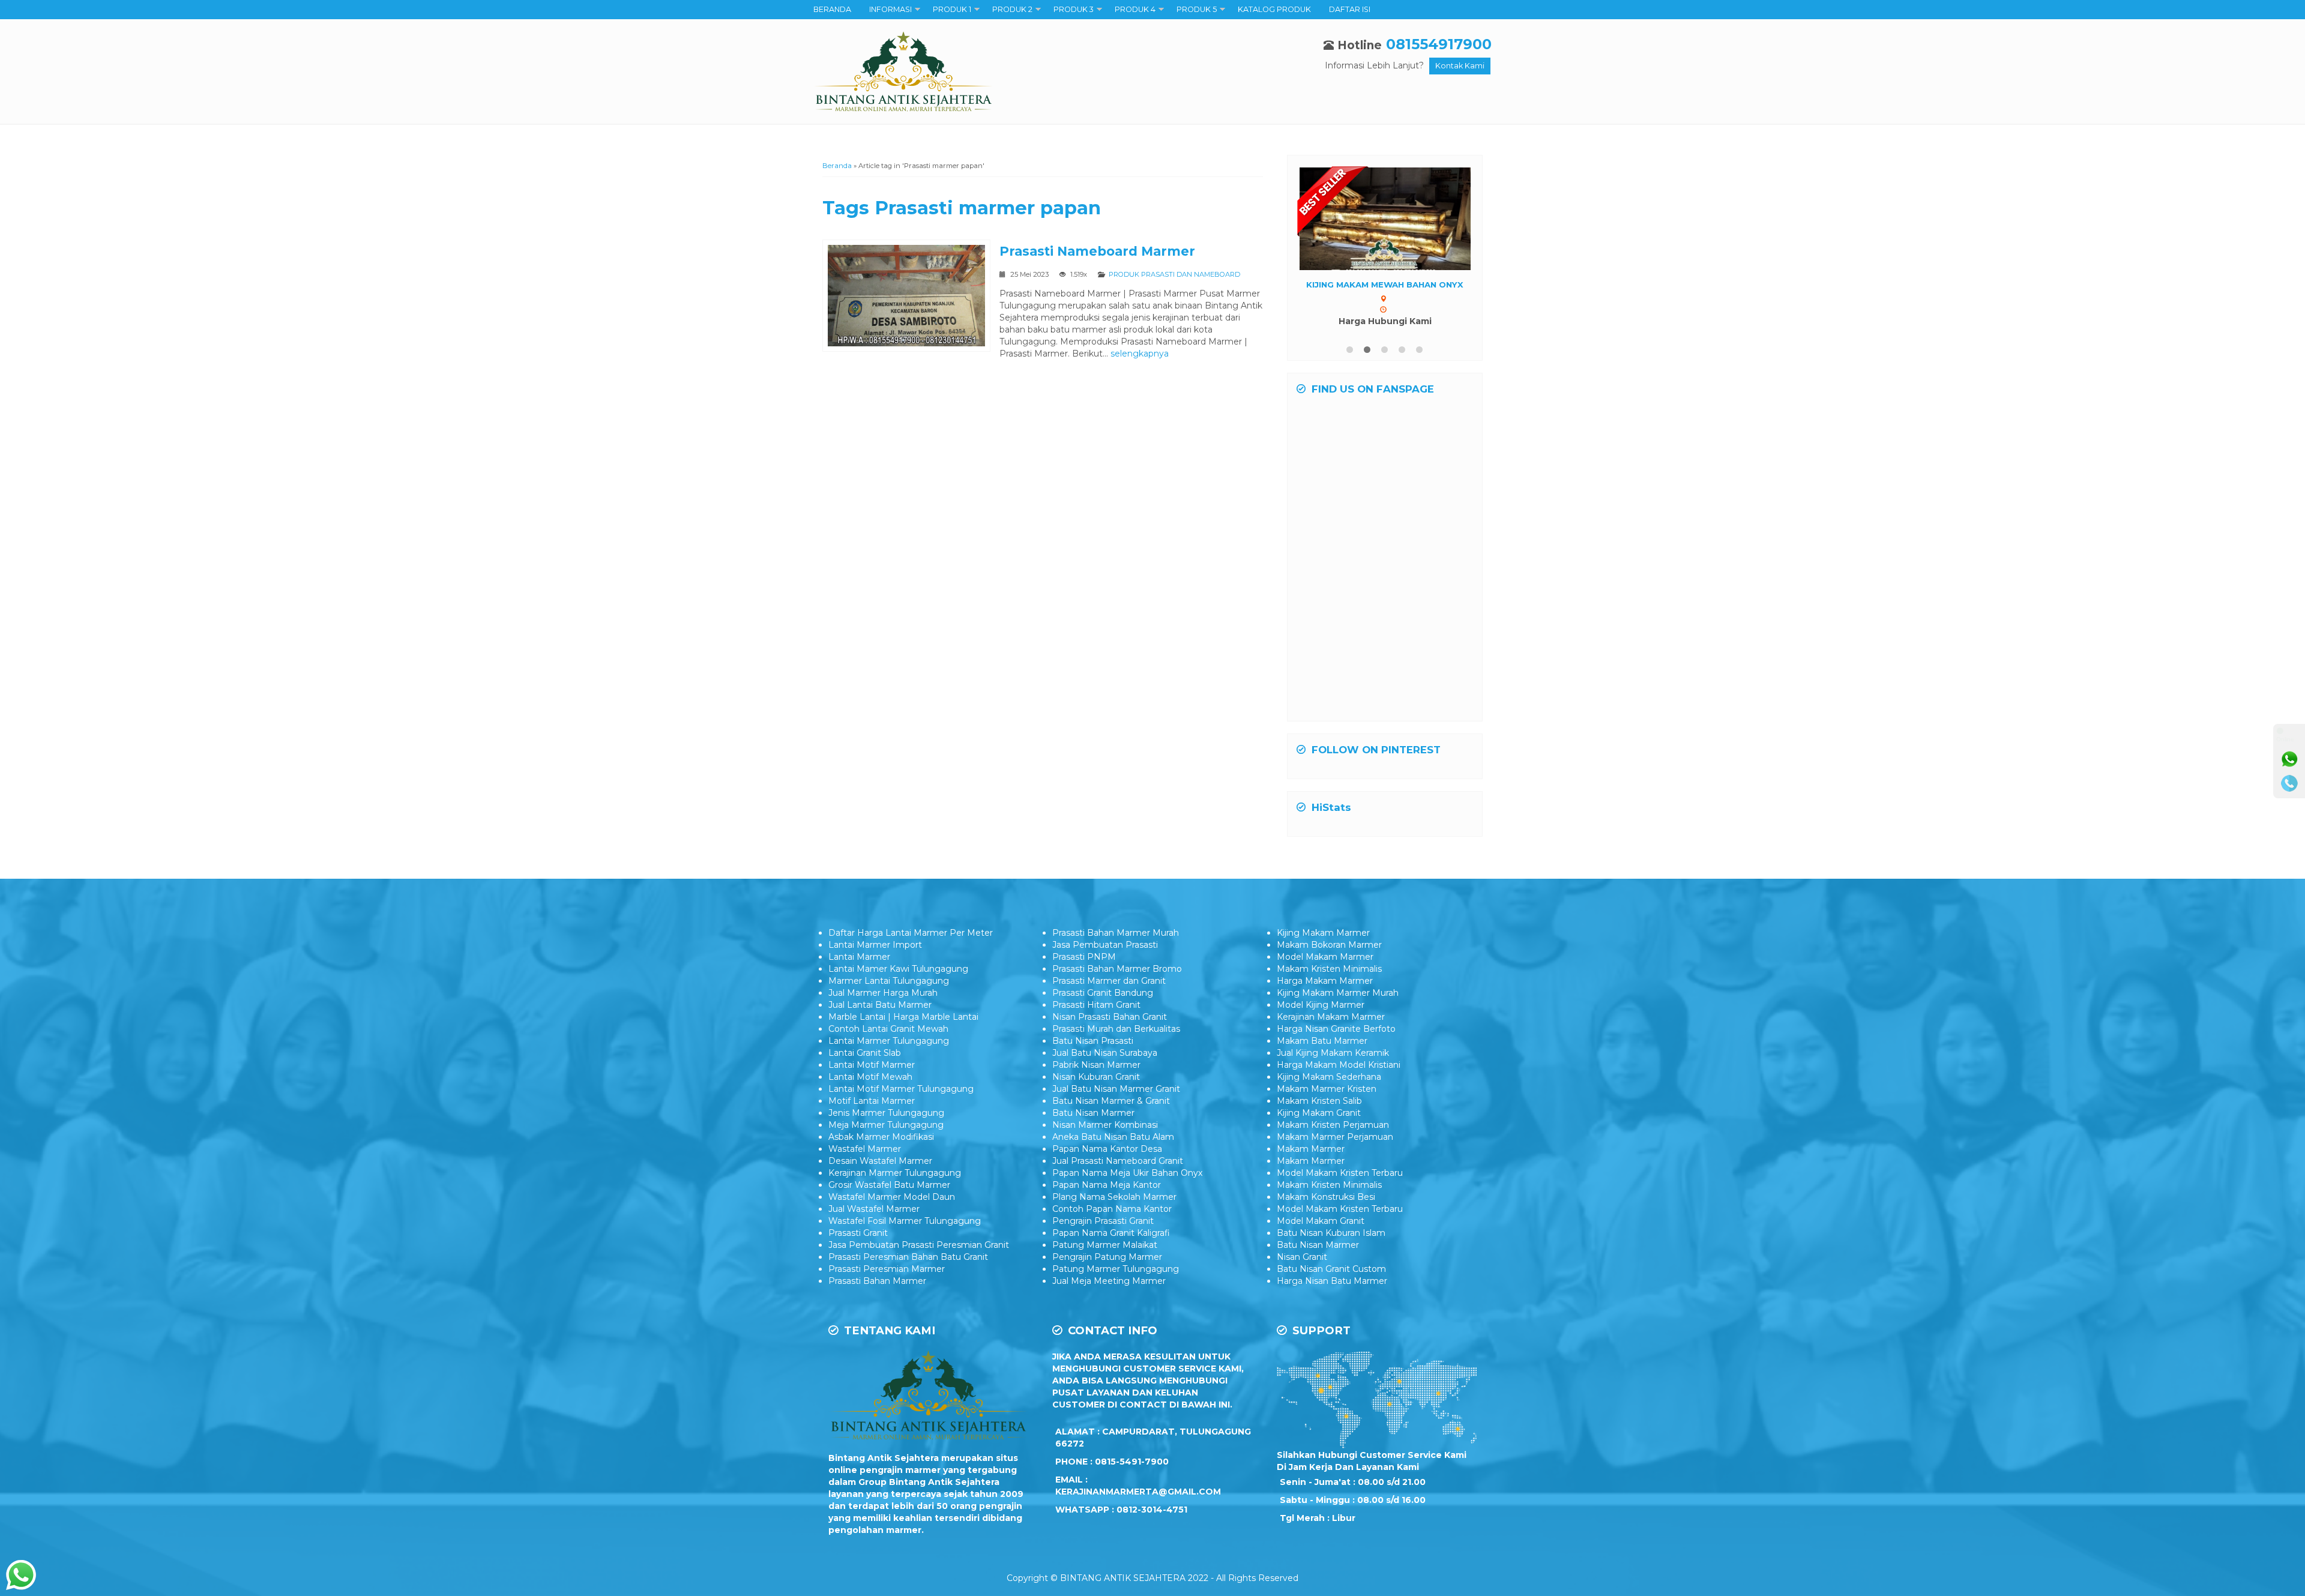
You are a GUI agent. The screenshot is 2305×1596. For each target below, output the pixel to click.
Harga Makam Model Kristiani (1339, 1076)
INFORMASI (890, 9)
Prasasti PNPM (1084, 968)
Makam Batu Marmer (1322, 1052)
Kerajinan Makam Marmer (1331, 1028)
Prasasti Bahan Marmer (877, 1292)
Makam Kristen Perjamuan (1333, 1136)
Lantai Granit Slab (865, 1064)
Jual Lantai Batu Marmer (880, 1016)
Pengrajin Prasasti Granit (1103, 1232)
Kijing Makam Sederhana (1329, 1088)
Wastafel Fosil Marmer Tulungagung (905, 1232)
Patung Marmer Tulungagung (1116, 1280)
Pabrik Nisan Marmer (1096, 1076)
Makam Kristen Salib (1319, 1112)
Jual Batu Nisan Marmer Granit (1116, 1100)
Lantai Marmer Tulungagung (889, 1052)
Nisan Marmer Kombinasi (1105, 1136)
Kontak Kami (1460, 66)
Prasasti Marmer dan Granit (1109, 992)
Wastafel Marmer (865, 1160)
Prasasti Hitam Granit (1096, 1016)
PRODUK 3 (1074, 9)
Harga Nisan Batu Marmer (1332, 1292)
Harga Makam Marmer (1325, 992)
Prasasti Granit (858, 1244)
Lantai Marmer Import (875, 956)
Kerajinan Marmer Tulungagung (895, 1184)
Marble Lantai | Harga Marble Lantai (903, 1028)
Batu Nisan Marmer (1093, 1124)
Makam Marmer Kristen (1327, 1100)
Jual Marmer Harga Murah (883, 1004)
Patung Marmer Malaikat (1105, 1256)
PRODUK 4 (1135, 9)
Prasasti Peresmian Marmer (887, 1280)
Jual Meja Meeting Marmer (1109, 1292)
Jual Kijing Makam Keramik (1333, 1064)
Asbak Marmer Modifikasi (881, 1148)
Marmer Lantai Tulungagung (889, 992)
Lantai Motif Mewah (870, 1088)
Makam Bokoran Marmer (1329, 956)
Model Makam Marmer (1325, 968)
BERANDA (832, 9)
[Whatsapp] (2289, 759)
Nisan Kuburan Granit (1096, 1088)
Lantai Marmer (859, 968)
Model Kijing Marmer (1321, 1016)
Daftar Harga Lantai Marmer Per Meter (911, 944)
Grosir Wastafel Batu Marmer (889, 1196)
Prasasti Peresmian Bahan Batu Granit (908, 1268)
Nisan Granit (1302, 1268)
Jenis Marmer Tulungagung (886, 1124)
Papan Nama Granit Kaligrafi (1111, 1244)
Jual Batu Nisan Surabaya (1105, 1064)
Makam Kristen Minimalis (1329, 980)
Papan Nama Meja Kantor (1107, 1196)
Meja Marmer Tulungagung (886, 1136)
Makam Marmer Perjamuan (1335, 1148)
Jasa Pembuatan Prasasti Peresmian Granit (919, 1256)
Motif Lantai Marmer (872, 1112)
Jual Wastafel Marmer (874, 1220)
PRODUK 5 (1197, 9)
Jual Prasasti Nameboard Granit (1118, 1172)
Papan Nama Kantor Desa (1107, 1160)
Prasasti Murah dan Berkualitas (1116, 1040)
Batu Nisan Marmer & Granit (1111, 1112)
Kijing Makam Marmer (1323, 944)
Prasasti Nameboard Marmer (1097, 251)
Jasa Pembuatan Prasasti (1105, 956)
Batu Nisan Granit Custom (1331, 1280)
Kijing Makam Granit (1319, 1124)
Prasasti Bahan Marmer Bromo (1117, 980)
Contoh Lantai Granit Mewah (888, 1040)
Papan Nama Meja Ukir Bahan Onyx (1127, 1184)
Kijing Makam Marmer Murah (1338, 1004)
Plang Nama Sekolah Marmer (1114, 1208)
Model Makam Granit (1321, 1232)
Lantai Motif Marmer (872, 1076)
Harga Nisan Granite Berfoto (1336, 1040)
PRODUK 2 (1012, 9)
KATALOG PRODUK (1274, 9)
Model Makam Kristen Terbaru (1340, 1184)
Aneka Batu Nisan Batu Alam (1113, 1148)
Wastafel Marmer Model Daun (892, 1208)
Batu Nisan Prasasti (1093, 1052)
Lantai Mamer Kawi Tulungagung (898, 980)
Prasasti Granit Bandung (1103, 1004)
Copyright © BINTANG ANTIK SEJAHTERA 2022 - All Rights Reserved (1152, 1589)
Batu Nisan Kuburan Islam (1331, 1244)
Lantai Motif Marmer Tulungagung (901, 1100)
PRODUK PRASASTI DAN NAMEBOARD (1174, 274)
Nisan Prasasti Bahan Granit (1110, 1028)
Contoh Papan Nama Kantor (1112, 1220)
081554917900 (1439, 44)
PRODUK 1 (952, 9)
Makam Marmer (1311, 1160)
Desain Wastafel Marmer (880, 1172)
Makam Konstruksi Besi (1326, 1208)
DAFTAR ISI (1350, 9)
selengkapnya (1140, 354)
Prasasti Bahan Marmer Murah (1116, 944)
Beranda (837, 166)
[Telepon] (2289, 783)
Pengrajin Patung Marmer (1107, 1268)
